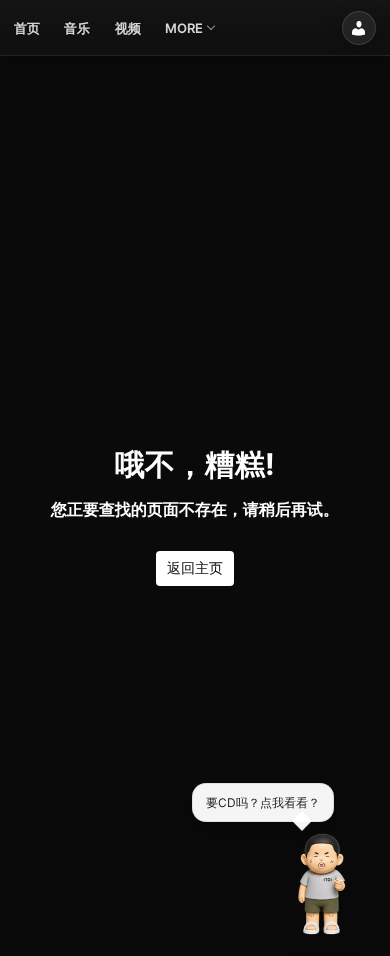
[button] (322, 884)
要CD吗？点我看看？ (263, 801)
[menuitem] (27, 28)
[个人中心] (359, 28)
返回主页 (195, 567)
